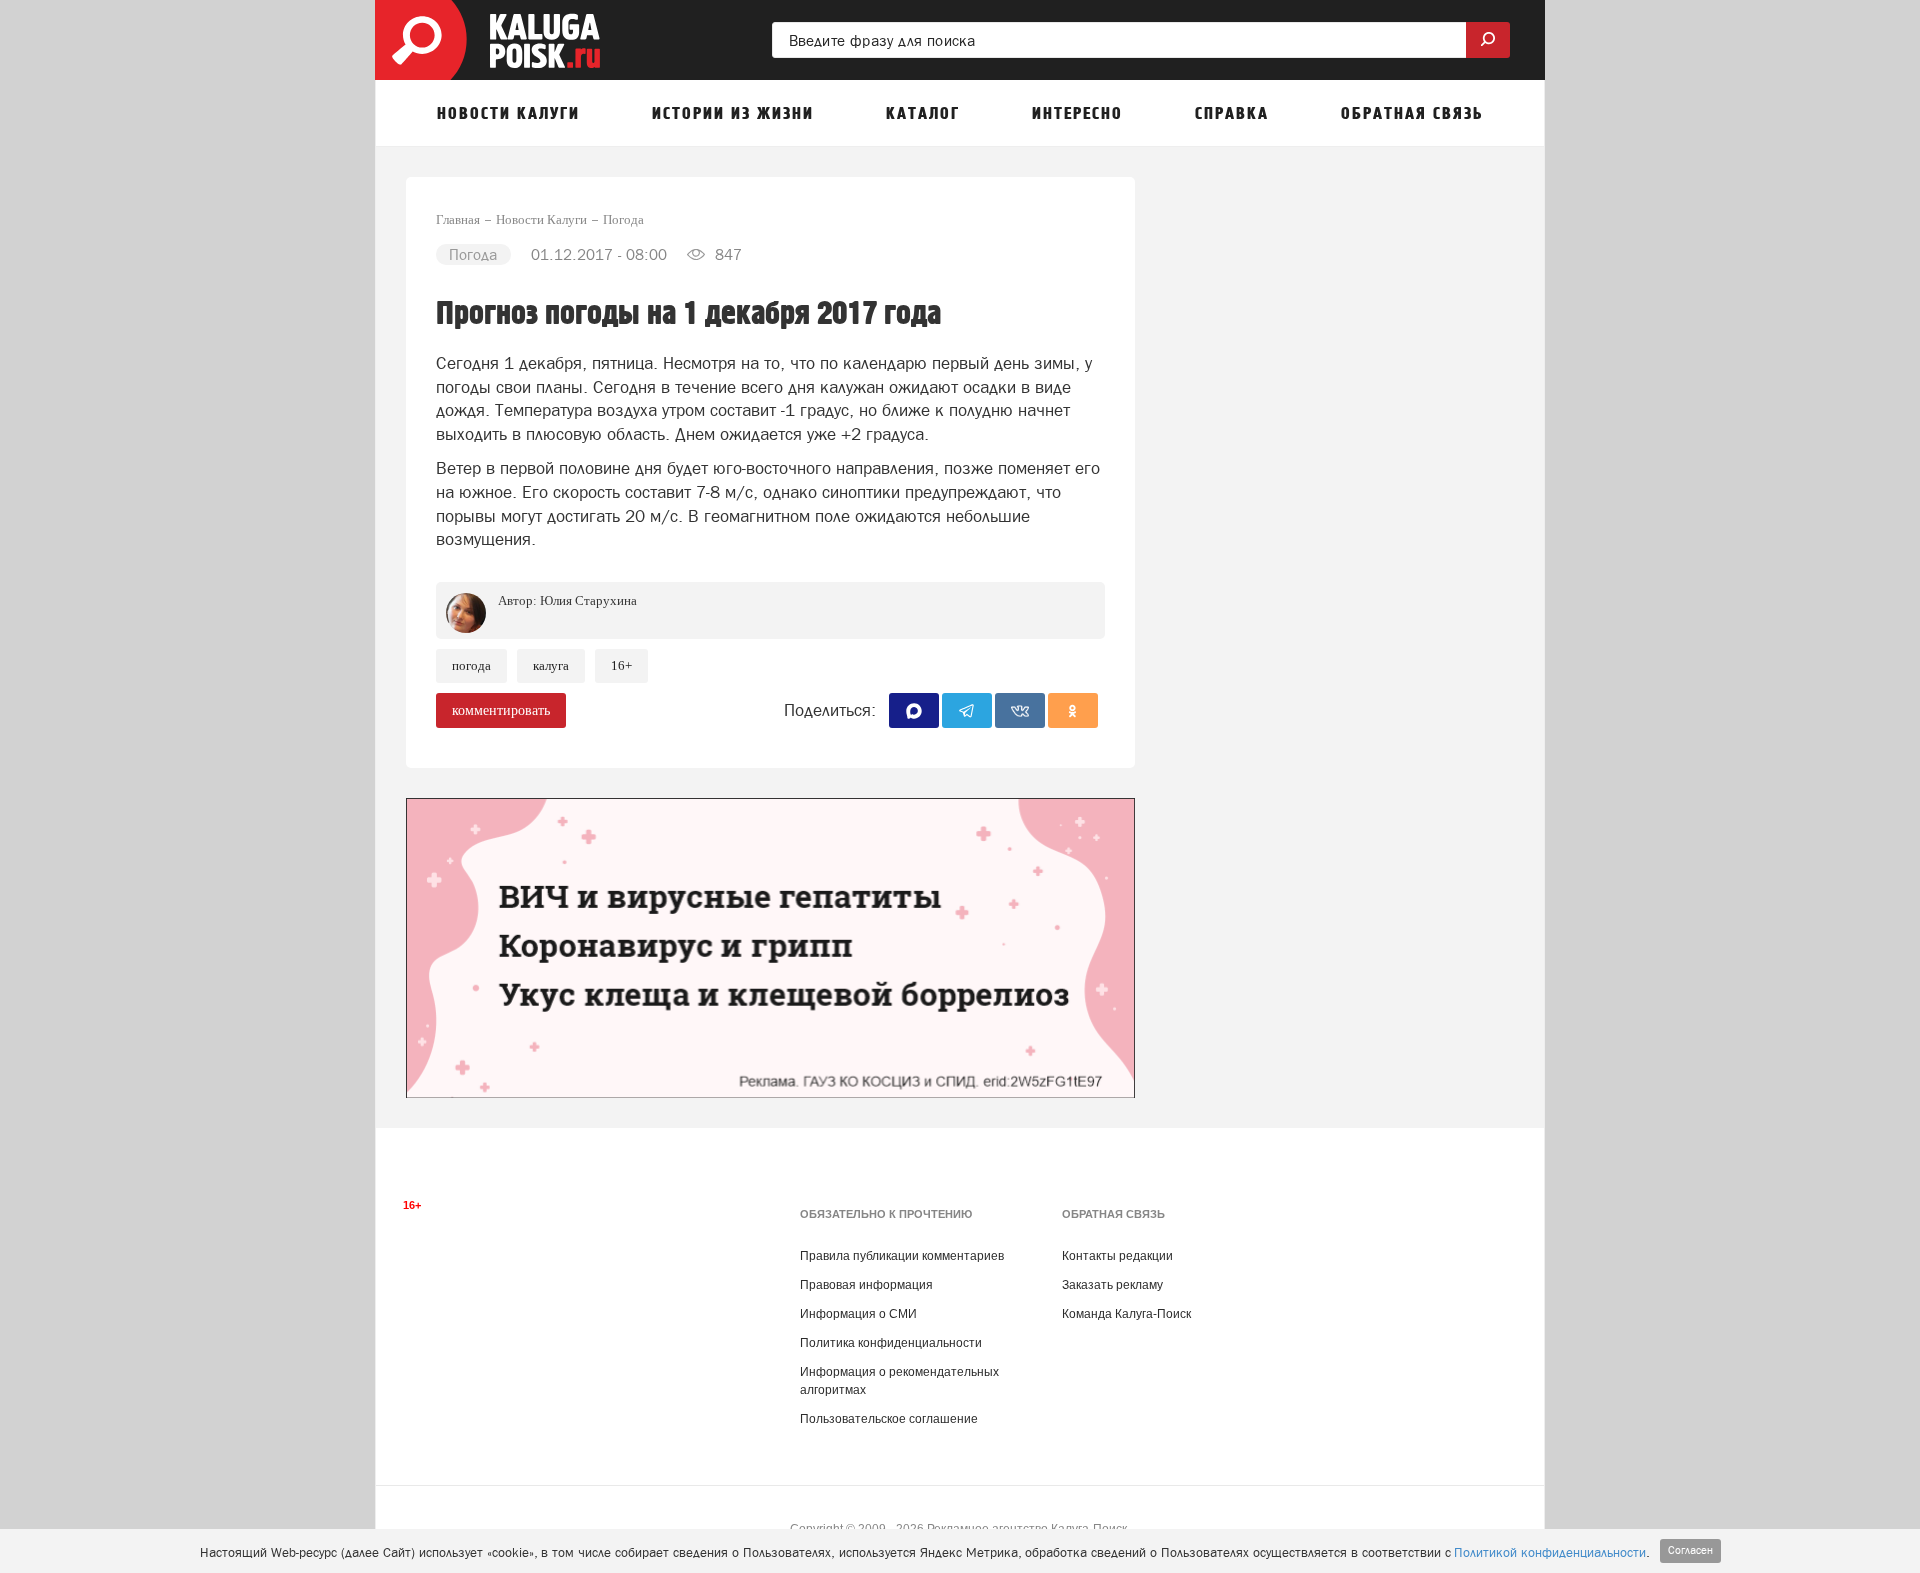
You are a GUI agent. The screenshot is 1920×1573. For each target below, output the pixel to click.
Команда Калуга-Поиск (1126, 1314)
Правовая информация (866, 1285)
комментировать (501, 710)
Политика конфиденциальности (891, 1343)
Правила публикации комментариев (902, 1256)
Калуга (551, 665)
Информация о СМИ (858, 1314)
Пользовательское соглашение (889, 1419)
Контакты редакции (1117, 1256)
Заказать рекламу (1112, 1285)
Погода (471, 665)
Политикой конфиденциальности (1550, 1552)
